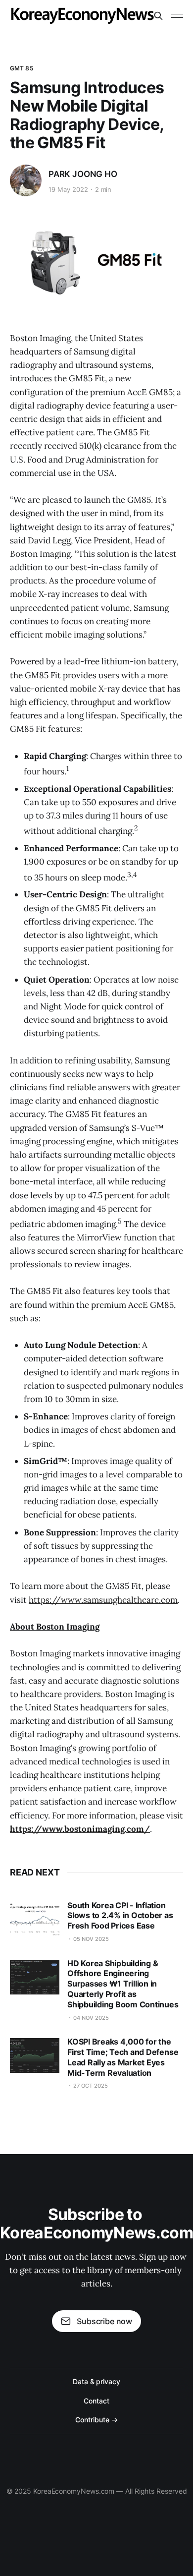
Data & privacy (96, 2381)
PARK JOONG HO (83, 174)
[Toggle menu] (177, 16)
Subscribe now (104, 2321)
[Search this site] (158, 16)
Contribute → (96, 2420)
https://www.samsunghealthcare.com (103, 1600)
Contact (96, 2401)
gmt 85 (22, 68)
